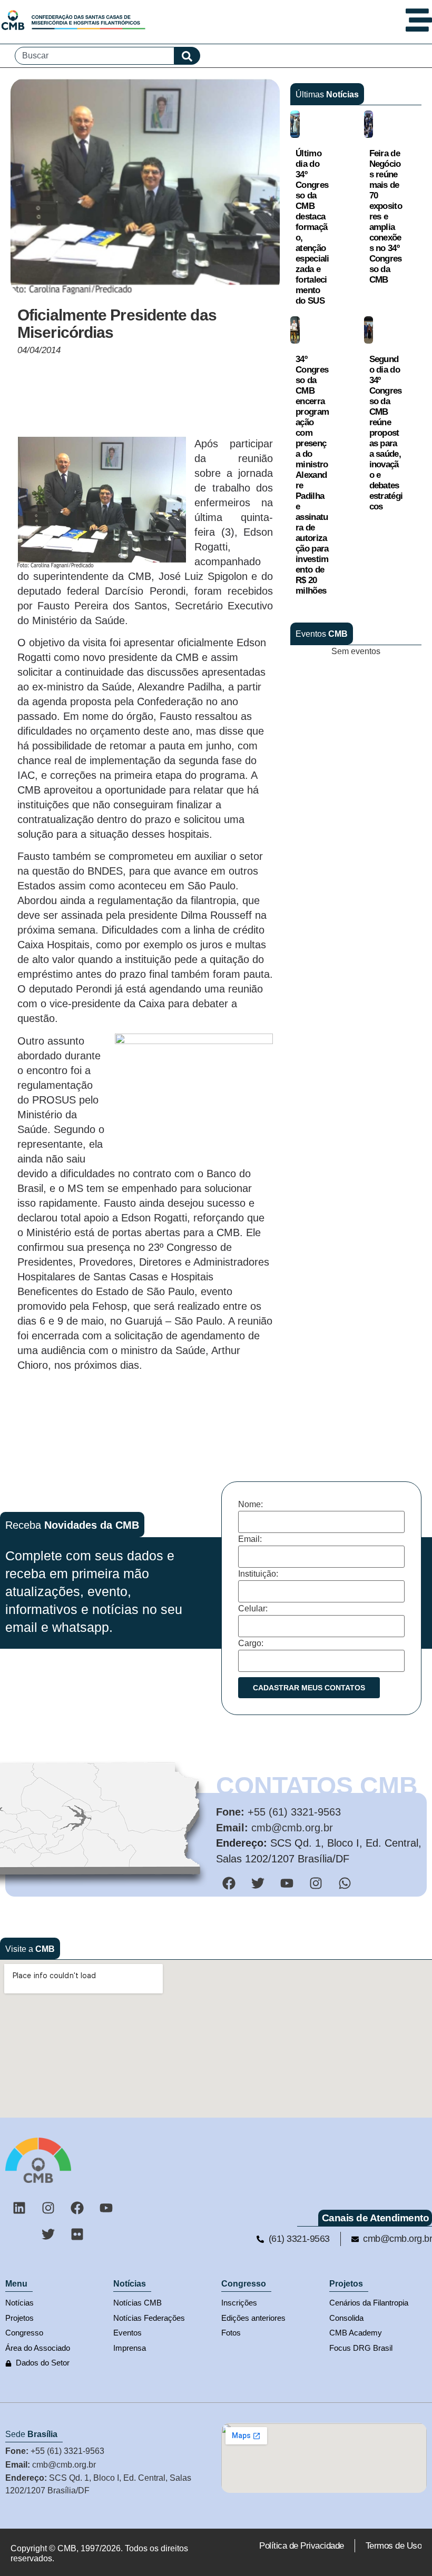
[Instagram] (48, 2208)
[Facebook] (77, 2208)
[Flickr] (77, 2234)
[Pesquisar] (187, 56)
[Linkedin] (19, 2208)
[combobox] (95, 56)
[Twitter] (48, 2234)
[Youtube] (106, 2208)
